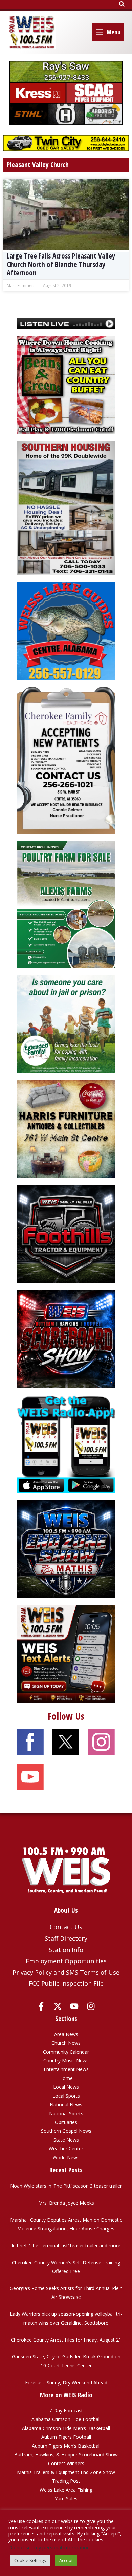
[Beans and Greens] (66, 384)
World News (66, 2157)
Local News (66, 2087)
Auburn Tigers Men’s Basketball (66, 2446)
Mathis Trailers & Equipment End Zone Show (66, 2472)
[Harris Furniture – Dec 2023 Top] (66, 1128)
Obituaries (66, 2122)
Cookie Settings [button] (30, 2560)
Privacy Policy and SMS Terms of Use (66, 1972)
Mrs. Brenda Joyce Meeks (66, 2203)
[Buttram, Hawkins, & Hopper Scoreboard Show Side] (66, 1338)
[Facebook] (41, 2006)
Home (66, 2078)
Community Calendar (66, 2052)
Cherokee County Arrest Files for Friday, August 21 (66, 2340)
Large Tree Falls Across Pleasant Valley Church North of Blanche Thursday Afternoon (61, 264)
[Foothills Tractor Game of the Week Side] (66, 1233)
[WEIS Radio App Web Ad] (66, 1444)
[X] (58, 2006)
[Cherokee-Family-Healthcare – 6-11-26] (66, 760)
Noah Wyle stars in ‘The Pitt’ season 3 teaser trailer (66, 2186)
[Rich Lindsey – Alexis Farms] (66, 904)
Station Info (66, 1950)
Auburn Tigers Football (66, 2437)
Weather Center (66, 2149)
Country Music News (66, 2060)
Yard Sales (66, 2499)
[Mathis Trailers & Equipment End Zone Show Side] (66, 1549)
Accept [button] (66, 2560)
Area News (66, 2034)
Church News (66, 2043)
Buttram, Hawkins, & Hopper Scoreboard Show (66, 2455)
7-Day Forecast (66, 2410)
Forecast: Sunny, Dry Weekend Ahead (66, 2382)
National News (66, 2105)
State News (66, 2140)
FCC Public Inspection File (66, 1983)
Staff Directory (66, 1938)
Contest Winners (66, 2463)
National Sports (66, 2113)
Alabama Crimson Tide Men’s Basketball (66, 2428)
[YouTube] (74, 2006)
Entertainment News (66, 2069)
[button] (122, 4)
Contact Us (66, 1927)
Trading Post (66, 2481)
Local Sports (66, 2096)
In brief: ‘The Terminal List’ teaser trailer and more (66, 2245)
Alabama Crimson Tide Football (66, 2419)
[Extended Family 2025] (66, 1023)
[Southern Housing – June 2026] (66, 507)
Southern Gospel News (66, 2131)
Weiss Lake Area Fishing (66, 2490)
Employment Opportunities (66, 1961)
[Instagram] (91, 2006)
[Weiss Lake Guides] (66, 630)
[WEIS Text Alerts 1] (66, 1654)
